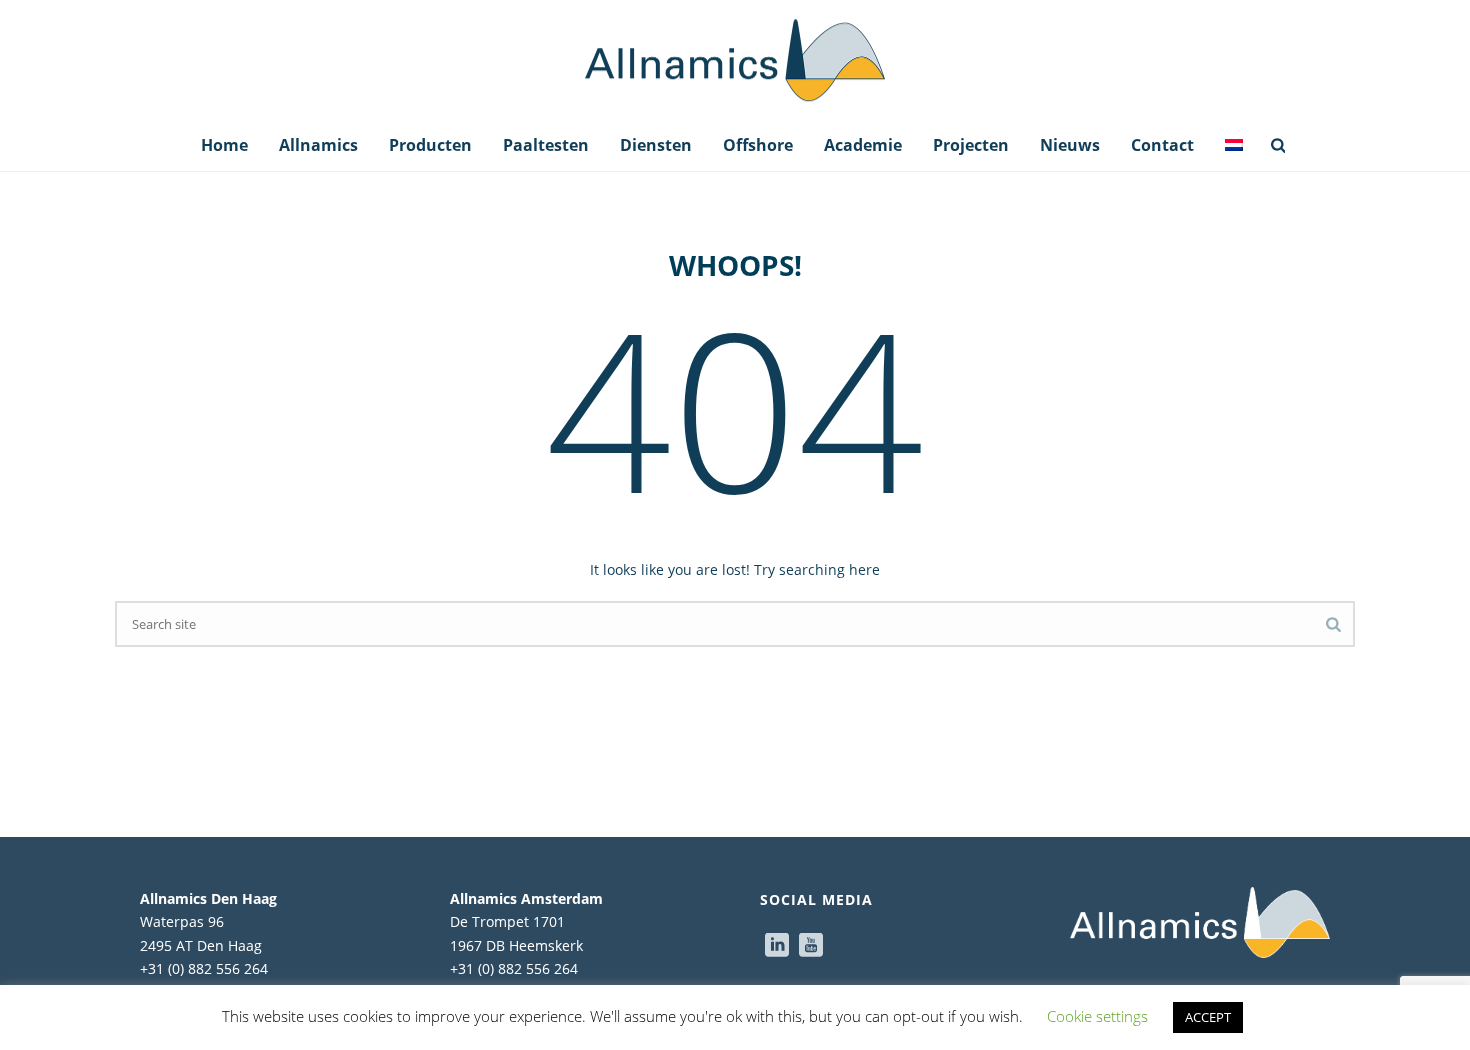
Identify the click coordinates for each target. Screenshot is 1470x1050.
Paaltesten (546, 145)
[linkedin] (777, 946)
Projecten (971, 145)
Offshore (758, 145)
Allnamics (318, 145)
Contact (1162, 145)
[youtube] (811, 946)
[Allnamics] (735, 60)
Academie (863, 145)
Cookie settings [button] (1097, 1016)
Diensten (656, 145)
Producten (430, 145)
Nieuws (1070, 145)
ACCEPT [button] (1208, 1017)
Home (224, 145)
